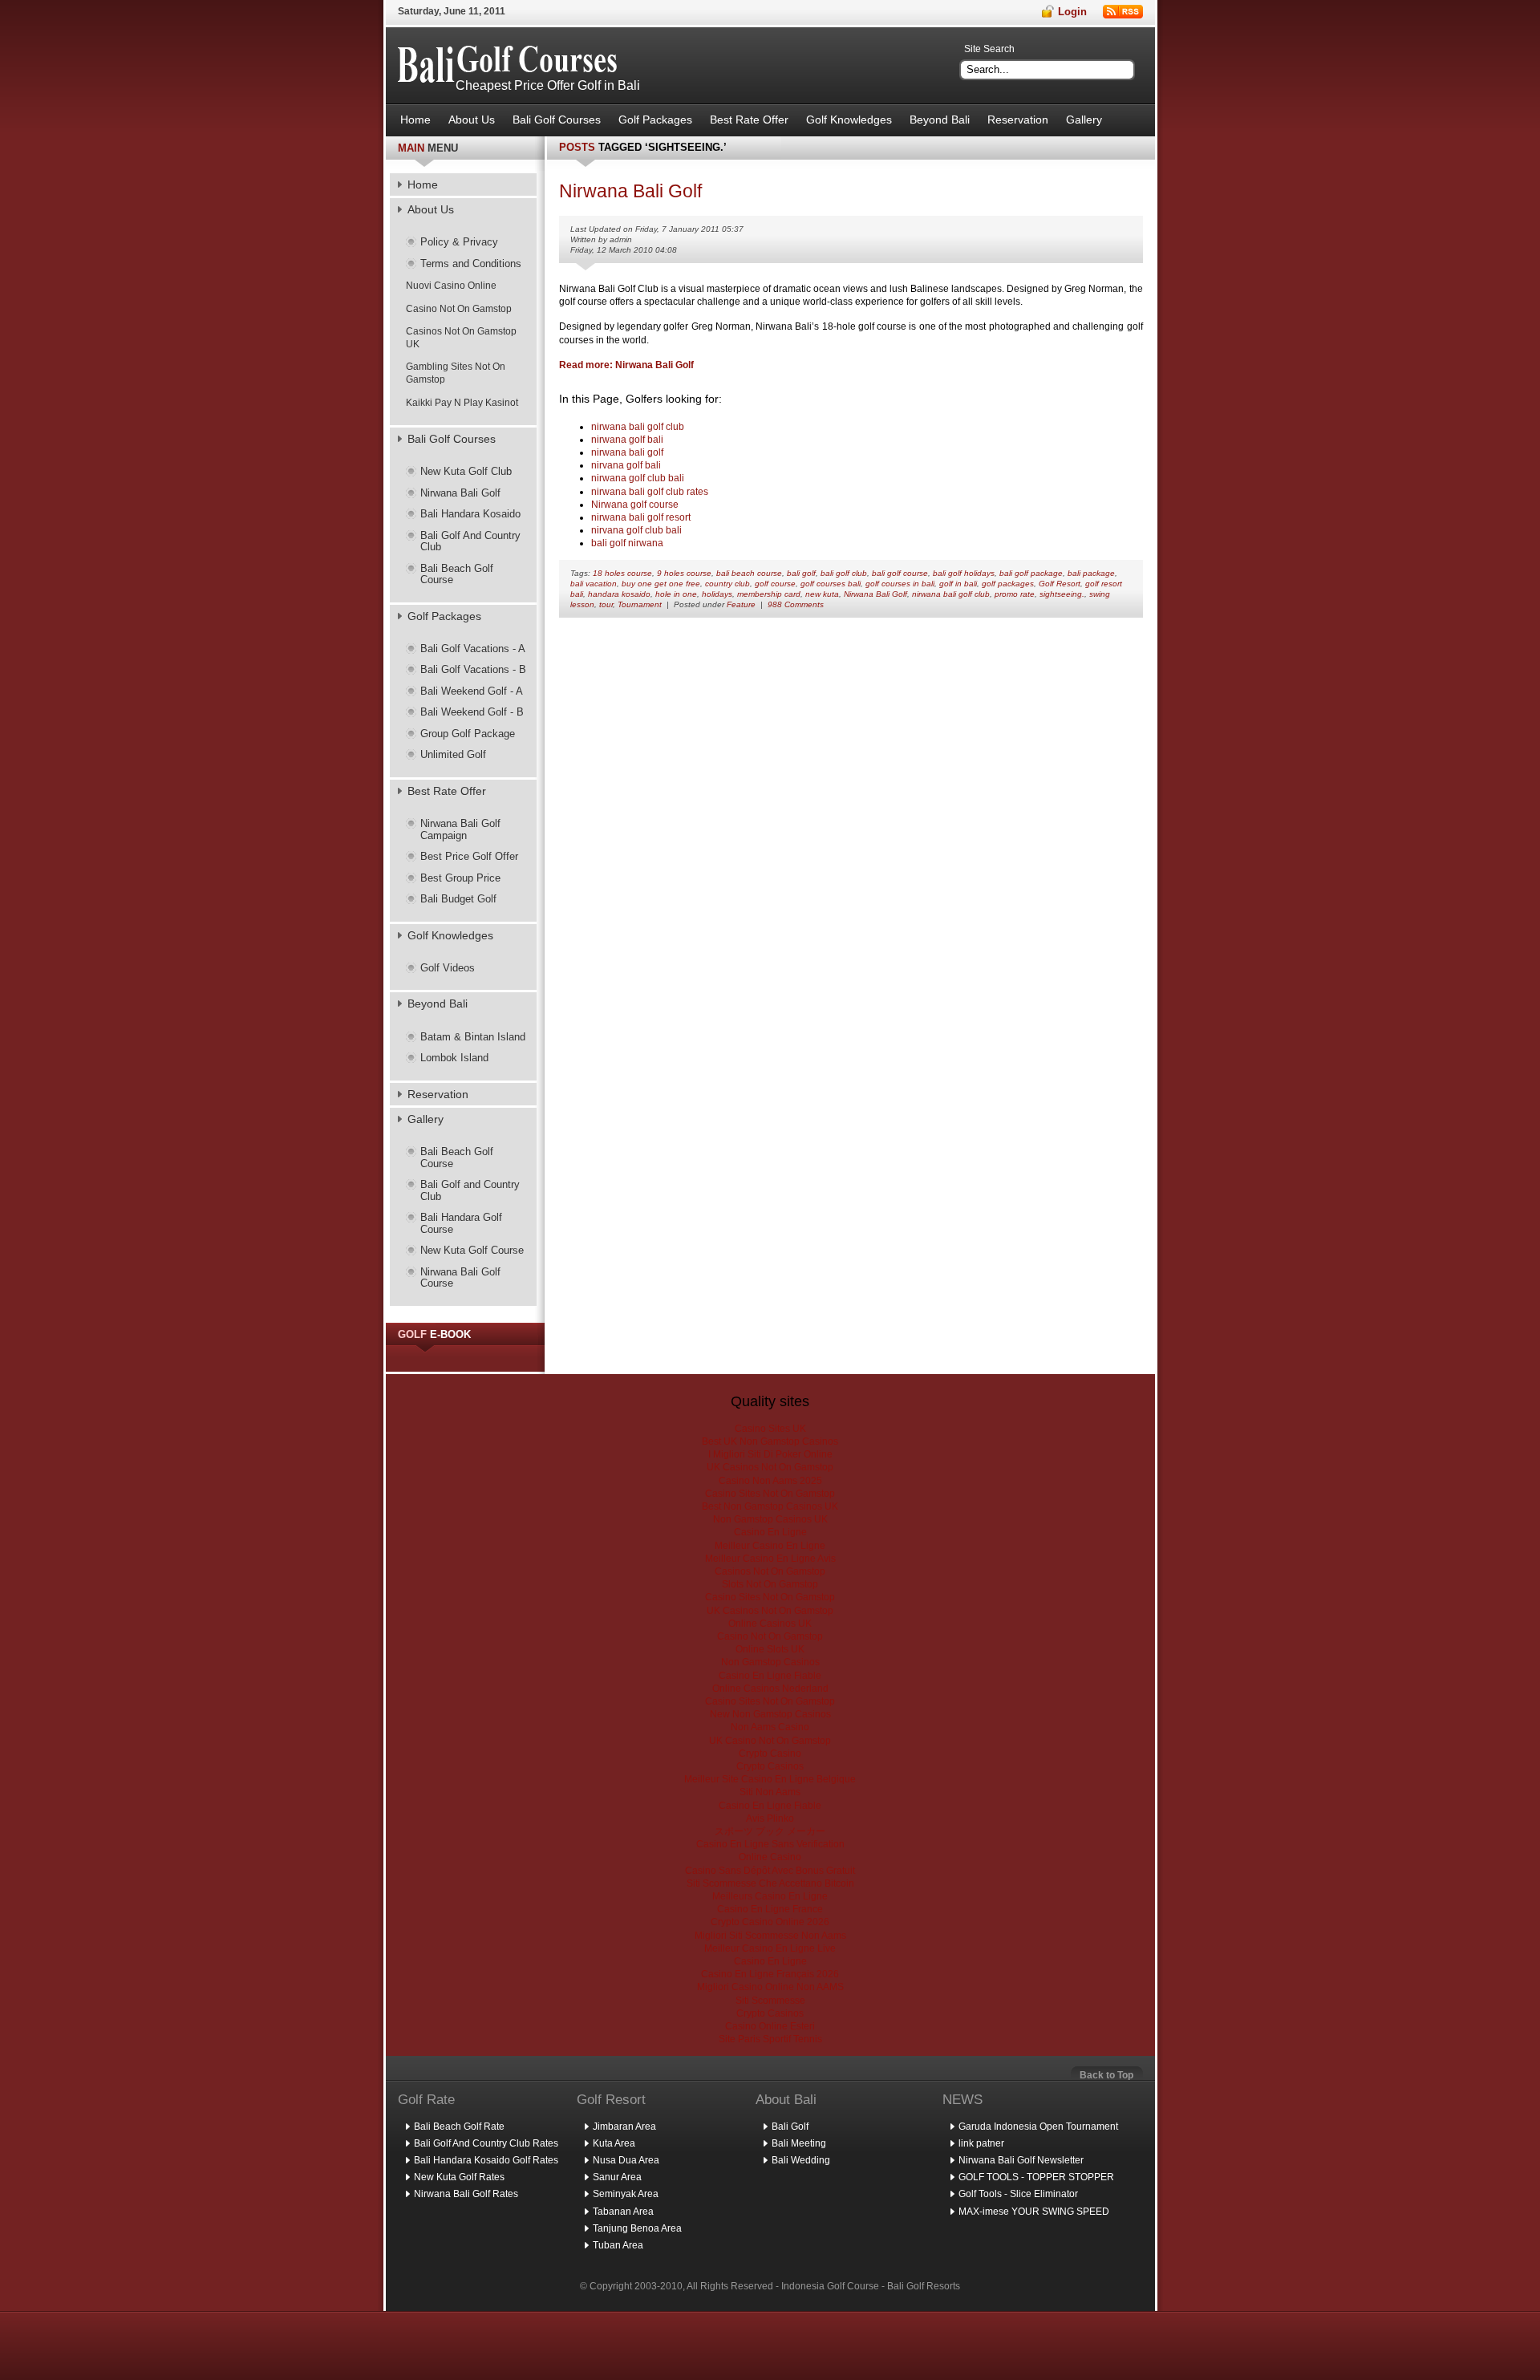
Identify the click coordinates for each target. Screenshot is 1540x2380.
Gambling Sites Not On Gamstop (456, 373)
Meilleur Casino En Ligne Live (770, 1948)
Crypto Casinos (770, 1766)
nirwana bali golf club (638, 427)
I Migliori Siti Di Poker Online (770, 1454)
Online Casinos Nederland (770, 1689)
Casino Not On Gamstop (459, 309)
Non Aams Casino (770, 1727)
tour (606, 604)
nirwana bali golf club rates (650, 492)
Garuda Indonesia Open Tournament (1038, 2127)
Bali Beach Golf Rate (459, 2127)
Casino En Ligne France (770, 1909)
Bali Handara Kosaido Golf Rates (486, 2160)
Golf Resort (1060, 584)
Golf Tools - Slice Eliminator (1018, 2194)
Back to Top (1106, 2075)
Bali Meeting (799, 2143)
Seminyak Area (626, 2194)
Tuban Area (618, 2245)
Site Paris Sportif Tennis (770, 2039)
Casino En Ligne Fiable (770, 1676)
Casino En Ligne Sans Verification (770, 1844)
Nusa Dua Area (626, 2160)
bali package (1091, 573)
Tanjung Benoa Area (637, 2228)
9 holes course (684, 573)
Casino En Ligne (770, 1532)
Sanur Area (617, 2177)
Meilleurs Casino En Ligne (770, 1896)
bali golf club (844, 573)
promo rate (1015, 594)
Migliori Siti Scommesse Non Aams (770, 1936)
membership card (769, 594)
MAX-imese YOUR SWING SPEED (1034, 2212)
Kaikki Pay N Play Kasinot (462, 403)
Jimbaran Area (624, 2127)
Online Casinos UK (770, 1624)
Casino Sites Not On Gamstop (770, 1494)
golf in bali (958, 584)
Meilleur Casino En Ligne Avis (770, 1559)
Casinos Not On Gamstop (770, 1571)
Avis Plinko (770, 1818)
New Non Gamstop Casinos (770, 1714)
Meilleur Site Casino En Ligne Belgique (770, 1779)
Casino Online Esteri (770, 2026)
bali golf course (900, 573)
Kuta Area (614, 2143)
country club (727, 584)
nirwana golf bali (627, 440)
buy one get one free (661, 584)
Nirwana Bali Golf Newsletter (1021, 2160)
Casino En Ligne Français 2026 (770, 1974)
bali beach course (749, 573)
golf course (775, 584)
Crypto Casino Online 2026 (770, 1922)
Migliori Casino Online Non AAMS (770, 1987)
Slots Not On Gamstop (770, 1584)
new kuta (822, 594)
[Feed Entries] (1123, 12)
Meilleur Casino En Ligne (770, 1546)
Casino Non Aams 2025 (770, 1481)
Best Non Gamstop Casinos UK (770, 1506)
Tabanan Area (623, 2212)
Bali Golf (790, 2127)
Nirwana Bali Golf (875, 594)
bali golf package (1031, 573)
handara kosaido (619, 594)
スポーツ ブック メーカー (770, 1831)
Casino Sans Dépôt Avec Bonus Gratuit (770, 1871)
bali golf (801, 573)
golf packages (1008, 584)
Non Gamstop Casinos (770, 1662)
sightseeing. (1062, 594)
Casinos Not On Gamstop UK (461, 338)
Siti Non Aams (770, 1792)
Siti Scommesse (770, 2001)
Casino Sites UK (770, 1429)
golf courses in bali (900, 584)
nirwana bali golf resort (641, 517)
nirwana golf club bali (638, 478)
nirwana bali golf (627, 452)
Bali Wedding (801, 2160)
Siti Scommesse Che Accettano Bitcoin (770, 1883)
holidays (717, 594)
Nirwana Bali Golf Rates (466, 2194)
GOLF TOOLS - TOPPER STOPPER (1036, 2177)
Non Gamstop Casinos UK (770, 1519)
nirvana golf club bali (636, 530)
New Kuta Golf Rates (459, 2177)
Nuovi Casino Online (451, 286)
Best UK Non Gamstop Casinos (770, 1441)
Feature (741, 604)
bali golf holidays (964, 573)
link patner (981, 2143)
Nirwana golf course (635, 505)
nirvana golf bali (626, 465)
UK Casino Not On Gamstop (770, 1741)
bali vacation (594, 584)
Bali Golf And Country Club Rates (486, 2143)
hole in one (676, 594)
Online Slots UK (770, 1649)
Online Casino (770, 1857)
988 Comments (796, 604)
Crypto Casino (770, 1754)
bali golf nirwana (627, 543)
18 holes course (622, 573)
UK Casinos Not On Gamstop (770, 1467)
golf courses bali (831, 584)
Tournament (640, 604)
